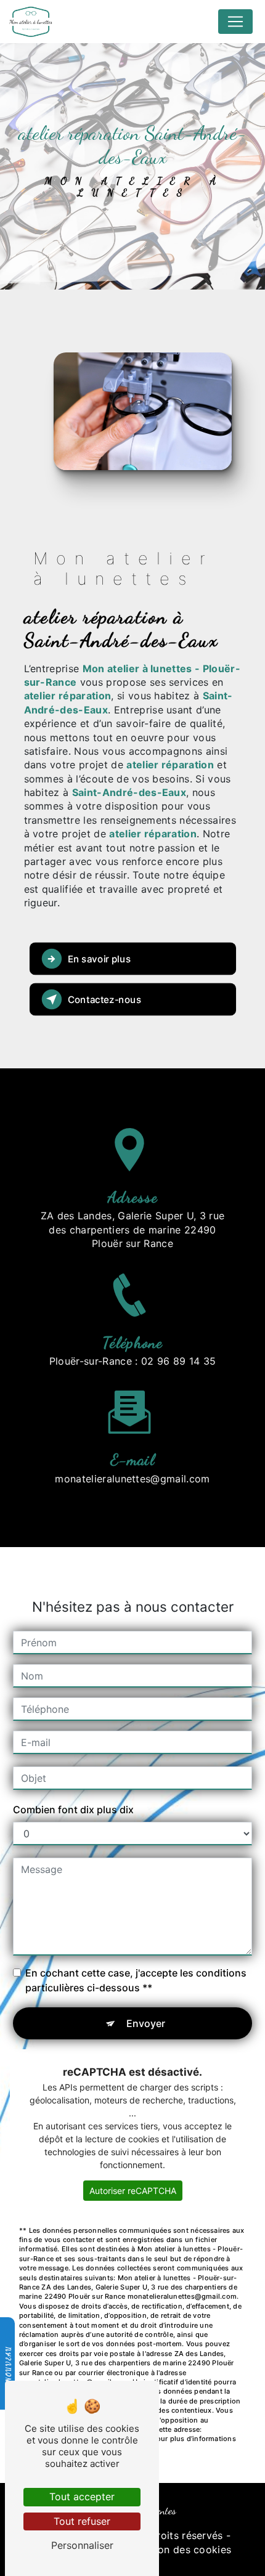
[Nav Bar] (235, 22)
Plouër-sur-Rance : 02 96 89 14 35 (133, 1361)
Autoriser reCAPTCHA (133, 2191)
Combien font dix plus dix (73, 1810)
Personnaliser (82, 2545)
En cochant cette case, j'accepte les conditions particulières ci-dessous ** (136, 1980)
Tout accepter (82, 2497)
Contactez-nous (104, 999)
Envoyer (146, 2023)
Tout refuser (82, 2521)
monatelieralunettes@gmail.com (132, 1479)
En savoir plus (99, 958)
